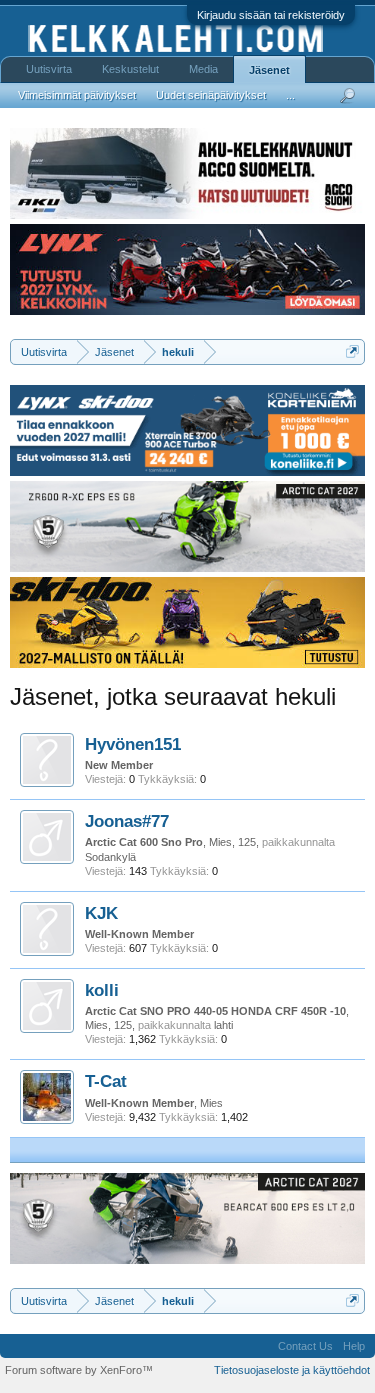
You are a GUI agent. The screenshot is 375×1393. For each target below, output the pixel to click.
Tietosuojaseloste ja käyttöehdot (292, 1370)
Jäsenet (269, 70)
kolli (102, 990)
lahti (223, 1025)
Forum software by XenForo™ (79, 1370)
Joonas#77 (127, 821)
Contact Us (305, 1346)
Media (203, 69)
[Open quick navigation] (352, 351)
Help (354, 1346)
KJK (101, 913)
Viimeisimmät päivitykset (77, 95)
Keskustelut (130, 69)
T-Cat (106, 1081)
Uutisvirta (49, 69)
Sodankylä (110, 857)
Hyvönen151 (133, 744)
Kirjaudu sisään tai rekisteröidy (271, 15)
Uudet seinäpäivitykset (211, 95)
